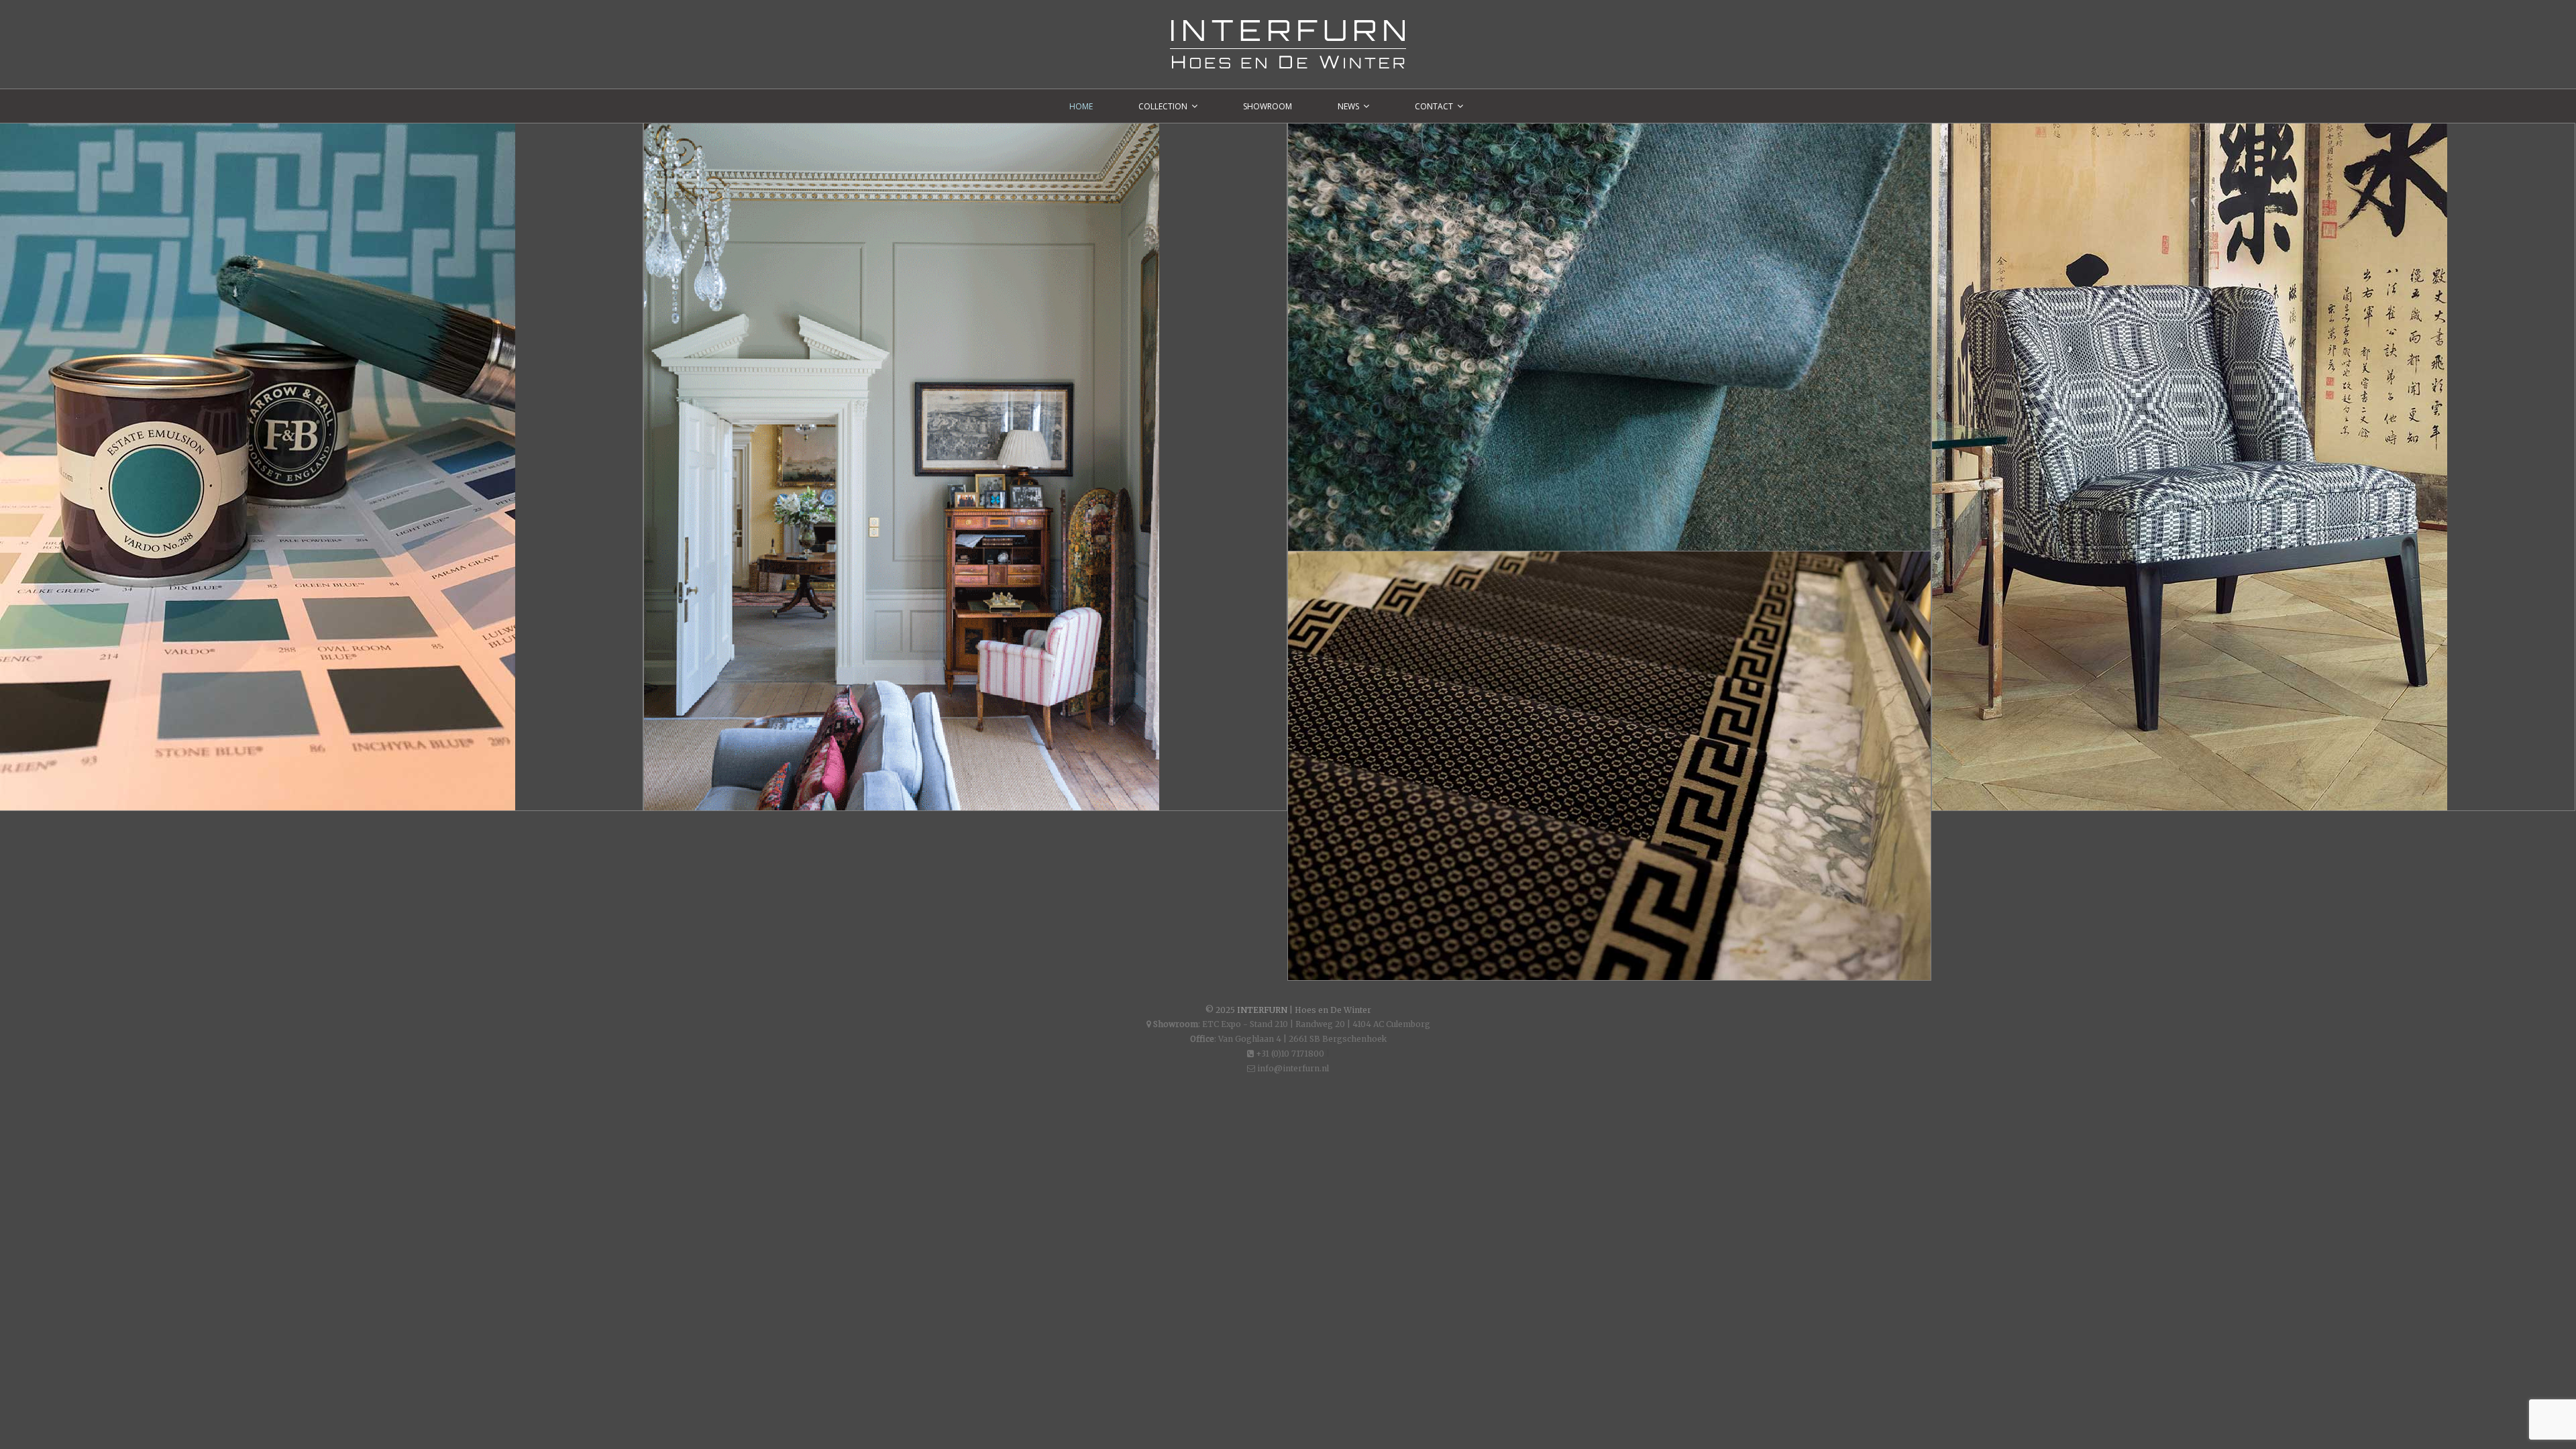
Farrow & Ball (87, 158)
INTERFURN (1262, 1010)
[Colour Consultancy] (965, 467)
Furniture (2006, 158)
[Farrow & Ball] (321, 467)
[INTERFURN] (1288, 27)
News (1348, 106)
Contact (1434, 106)
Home (1081, 106)
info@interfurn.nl (1292, 1068)
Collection (1163, 106)
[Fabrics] (1609, 337)
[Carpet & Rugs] (1609, 766)
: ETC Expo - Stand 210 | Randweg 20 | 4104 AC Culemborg (1292, 1024)
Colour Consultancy (755, 158)
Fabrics (1352, 158)
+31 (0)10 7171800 (1289, 1054)
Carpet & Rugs (1374, 586)
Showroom (1268, 106)
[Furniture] (2253, 467)
